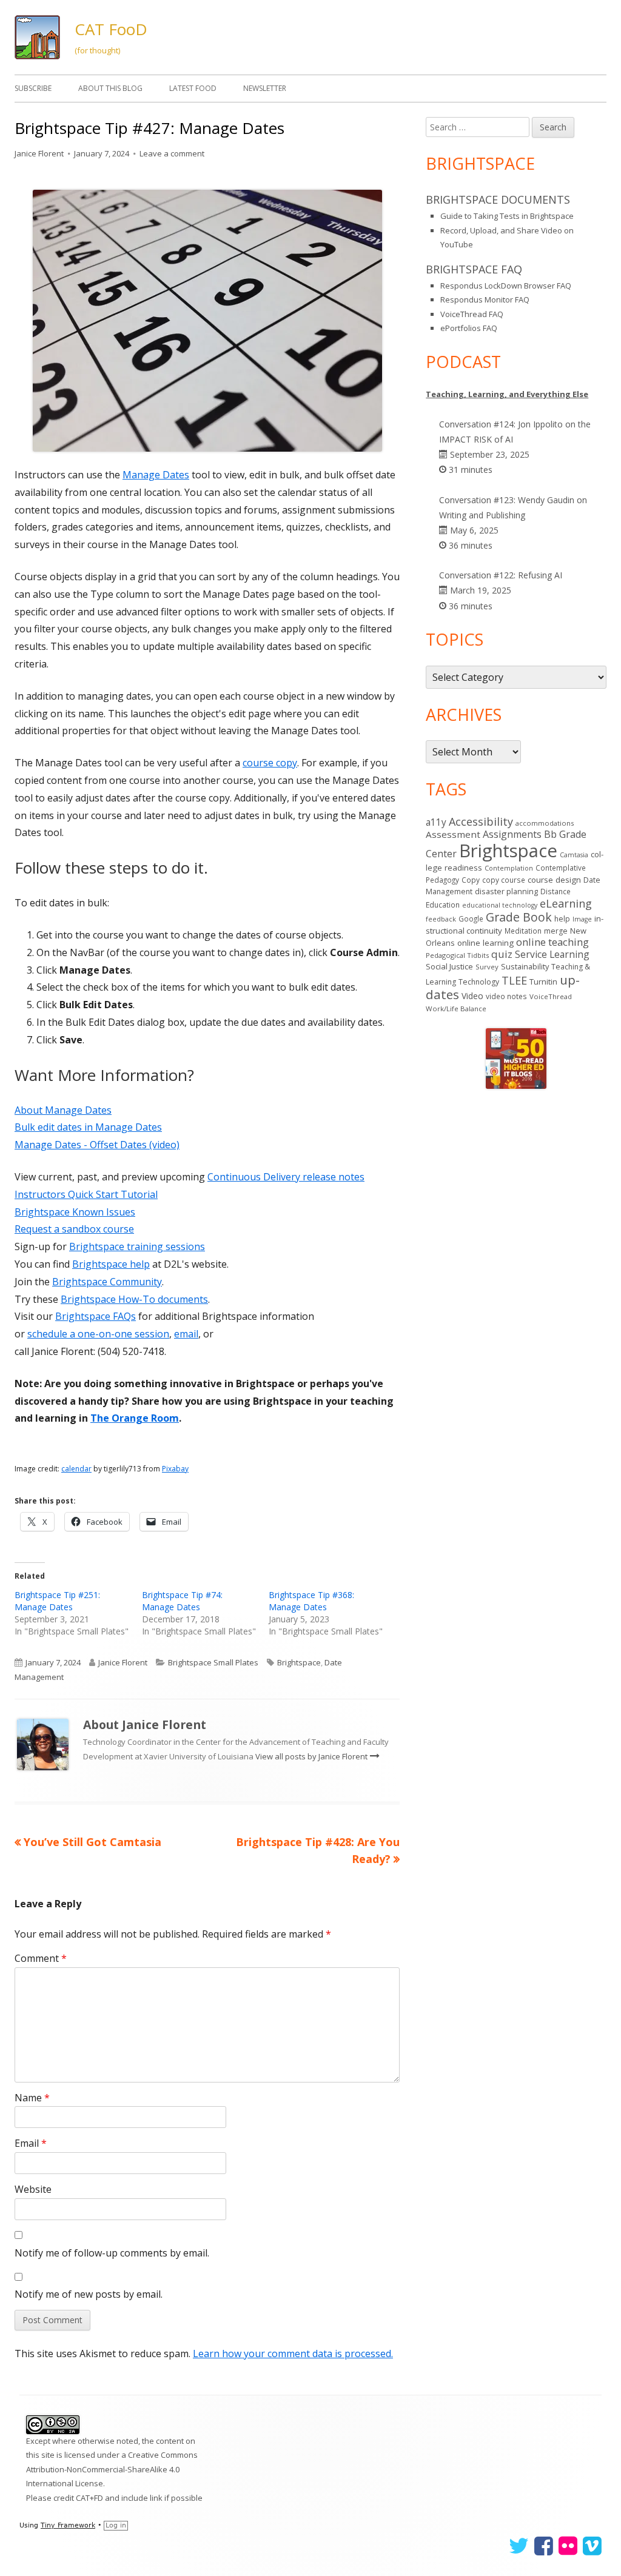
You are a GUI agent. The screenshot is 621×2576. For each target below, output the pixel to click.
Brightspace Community (107, 1282)
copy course (504, 880)
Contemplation (509, 868)
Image (582, 919)
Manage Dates (156, 475)
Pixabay (175, 1469)
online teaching (552, 942)
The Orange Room (135, 1418)
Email (31, 2143)
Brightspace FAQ (474, 269)
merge (556, 931)
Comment (41, 1958)
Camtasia (574, 855)
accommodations (545, 823)
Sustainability (525, 966)
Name (32, 2098)
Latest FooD (193, 88)
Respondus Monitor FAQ (485, 299)
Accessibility (481, 821)
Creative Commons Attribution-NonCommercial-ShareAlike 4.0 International (112, 2469)
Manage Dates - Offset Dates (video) (97, 1145)
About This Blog (110, 88)
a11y (436, 822)
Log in (116, 2525)
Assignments (512, 834)
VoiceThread (551, 996)
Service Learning (552, 954)
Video (472, 996)
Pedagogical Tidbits (457, 955)
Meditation (523, 931)
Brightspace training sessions (137, 1246)
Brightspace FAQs (96, 1316)
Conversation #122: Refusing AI (501, 575)
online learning (485, 943)
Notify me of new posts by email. (89, 2294)
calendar (76, 1469)
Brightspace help (111, 1264)
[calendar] (207, 319)
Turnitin (543, 982)
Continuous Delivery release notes (286, 1177)
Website (33, 2189)
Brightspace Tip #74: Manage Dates (182, 1601)
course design (554, 880)
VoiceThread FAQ (472, 314)
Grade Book (519, 917)
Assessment (453, 834)
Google (471, 918)
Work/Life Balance (456, 1009)
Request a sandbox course (74, 1229)
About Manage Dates (63, 1110)
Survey (487, 967)
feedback (441, 919)
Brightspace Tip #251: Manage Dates (57, 1601)
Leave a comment (172, 153)
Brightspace (299, 1662)
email (186, 1334)
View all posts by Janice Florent (312, 1756)
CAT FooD (111, 29)
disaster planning (506, 892)
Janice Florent (39, 153)
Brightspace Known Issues (75, 1212)
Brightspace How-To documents (134, 1299)
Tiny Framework (68, 2525)
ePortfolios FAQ (469, 328)
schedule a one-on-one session (98, 1334)
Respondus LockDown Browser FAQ (506, 286)
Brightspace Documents (498, 199)
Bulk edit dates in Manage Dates (88, 1127)
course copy (270, 763)
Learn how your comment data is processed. (293, 2354)
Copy (471, 880)
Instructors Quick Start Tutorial (86, 1194)
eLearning (566, 903)
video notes (506, 996)
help (562, 919)
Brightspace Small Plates (213, 1662)
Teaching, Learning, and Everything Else (507, 394)
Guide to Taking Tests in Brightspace (507, 216)
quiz (502, 954)
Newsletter (265, 88)
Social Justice (449, 966)
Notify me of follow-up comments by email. (112, 2253)
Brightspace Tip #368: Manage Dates (311, 1601)
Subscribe (33, 88)
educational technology (500, 905)
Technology (479, 982)
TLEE (514, 980)
